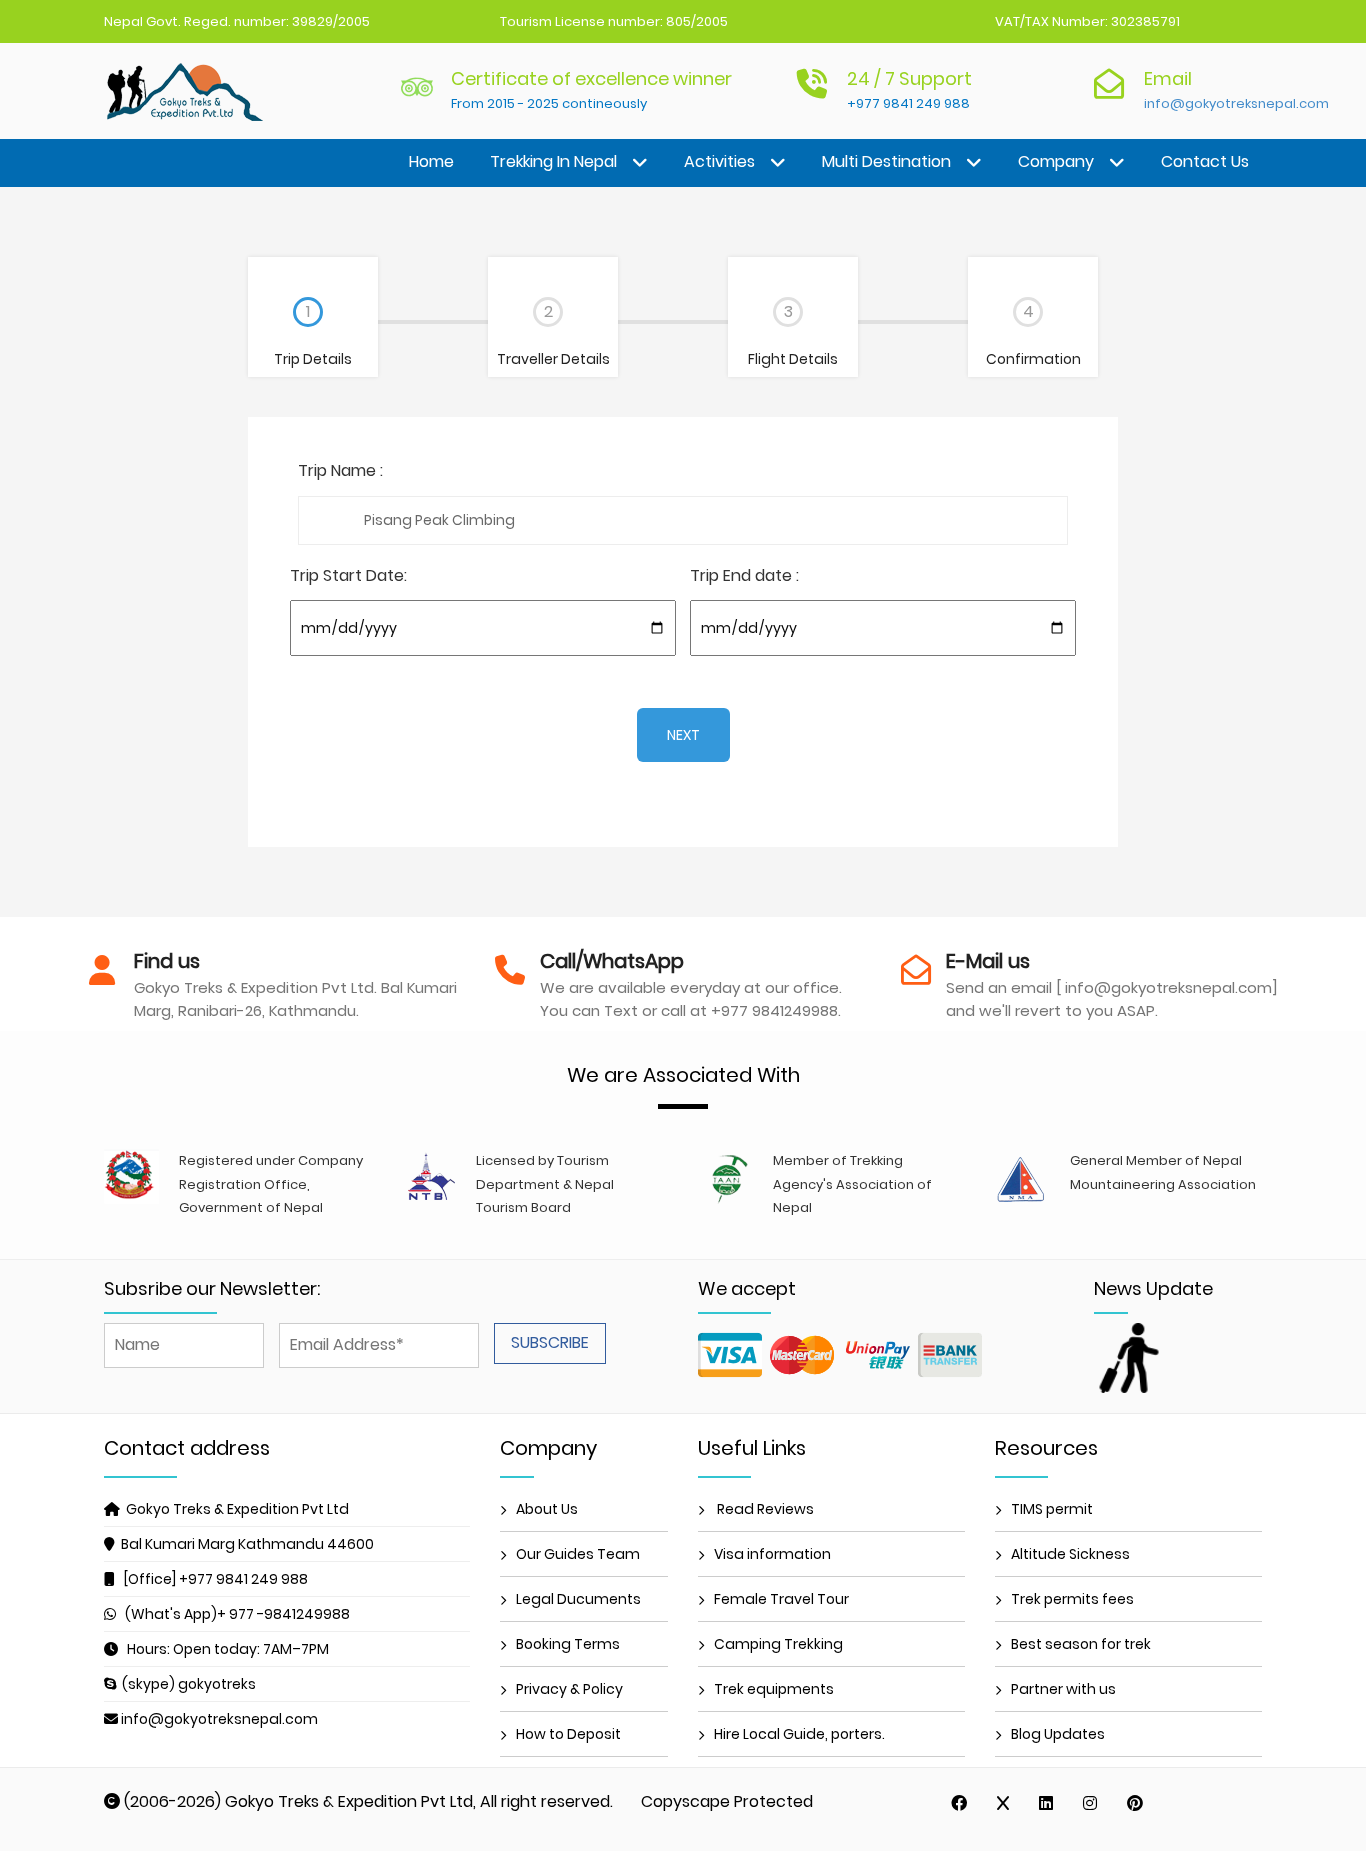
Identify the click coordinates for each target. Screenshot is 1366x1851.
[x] (1003, 1803)
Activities (719, 161)
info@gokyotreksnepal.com (1236, 103)
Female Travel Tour (781, 1599)
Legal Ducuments (578, 1599)
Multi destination (886, 161)
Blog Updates (1058, 1734)
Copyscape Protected (727, 1801)
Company (1056, 161)
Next (683, 735)
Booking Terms (568, 1644)
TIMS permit (1052, 1509)
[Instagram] (1090, 1803)
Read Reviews (764, 1509)
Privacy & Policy (569, 1689)
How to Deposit (568, 1734)
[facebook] (959, 1803)
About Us (547, 1509)
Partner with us (1063, 1689)
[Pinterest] (1135, 1803)
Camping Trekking (778, 1644)
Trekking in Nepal (553, 161)
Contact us (1205, 161)
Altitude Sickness (1070, 1554)
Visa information (772, 1554)
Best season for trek (1081, 1644)
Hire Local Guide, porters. (799, 1734)
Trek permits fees (1072, 1599)
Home (431, 161)
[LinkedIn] (1046, 1803)
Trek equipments (774, 1689)
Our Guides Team (578, 1554)
